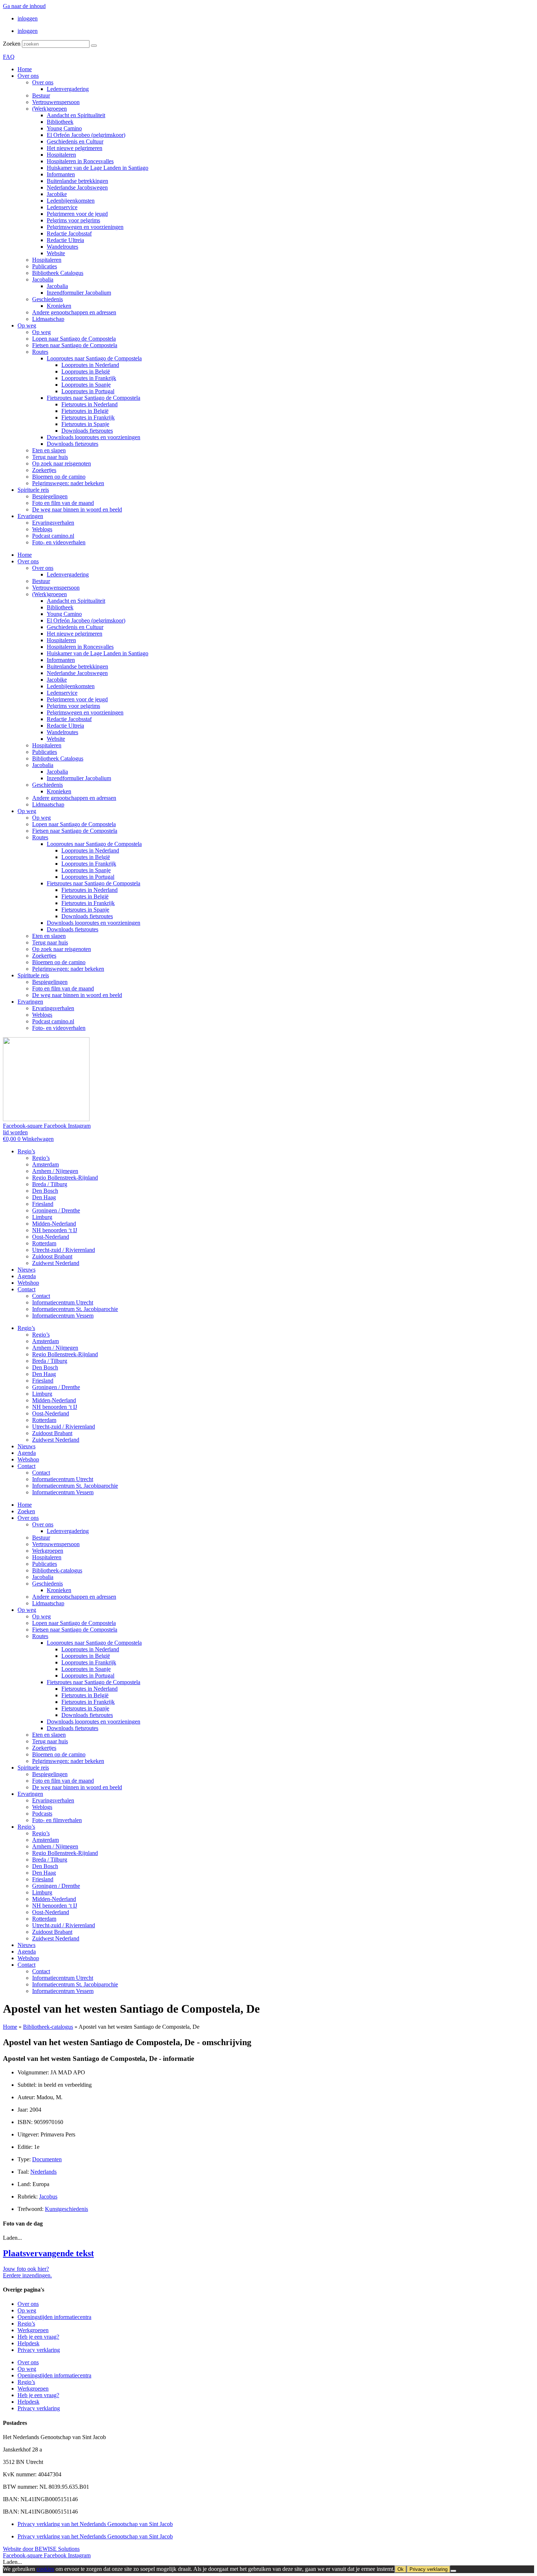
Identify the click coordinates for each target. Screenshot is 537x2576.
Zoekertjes (44, 470)
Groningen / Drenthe (56, 1210)
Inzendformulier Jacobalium (79, 293)
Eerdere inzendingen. (27, 2275)
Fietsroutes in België (85, 411)
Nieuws (26, 1270)
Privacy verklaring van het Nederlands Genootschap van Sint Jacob (95, 2524)
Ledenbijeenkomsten (71, 201)
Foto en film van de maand (63, 503)
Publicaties (45, 266)
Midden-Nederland (54, 1224)
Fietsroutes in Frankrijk (88, 417)
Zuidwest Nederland (56, 1263)
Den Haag (44, 1197)
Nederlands (43, 2172)
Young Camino (64, 128)
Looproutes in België (86, 371)
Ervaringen (30, 516)
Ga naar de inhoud (24, 6)
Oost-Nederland (51, 1237)
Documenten (47, 2159)
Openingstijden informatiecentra (54, 2317)
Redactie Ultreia (65, 240)
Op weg (27, 325)
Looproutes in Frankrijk (89, 378)
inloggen (28, 18)
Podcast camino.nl (53, 536)
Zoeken (12, 44)
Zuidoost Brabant (52, 1256)
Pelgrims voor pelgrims (73, 220)
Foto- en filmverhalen (57, 1820)
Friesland (43, 1204)
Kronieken (59, 306)
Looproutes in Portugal (88, 391)
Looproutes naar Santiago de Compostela (94, 358)
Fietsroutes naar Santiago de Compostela (94, 398)
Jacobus (48, 2196)
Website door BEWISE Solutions (41, 2549)
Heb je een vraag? (38, 2337)
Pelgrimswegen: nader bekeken (68, 483)
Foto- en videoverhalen (59, 542)
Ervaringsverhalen (53, 523)
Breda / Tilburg (50, 1184)
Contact (26, 1289)
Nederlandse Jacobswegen (77, 187)
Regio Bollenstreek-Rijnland (65, 1178)
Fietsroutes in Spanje (85, 424)
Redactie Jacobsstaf (69, 233)
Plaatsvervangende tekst (48, 2253)
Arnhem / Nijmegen (55, 1171)
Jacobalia (43, 279)
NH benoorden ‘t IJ (55, 1230)
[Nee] (453, 2571)
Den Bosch (45, 1191)
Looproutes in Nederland (90, 365)
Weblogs (42, 529)
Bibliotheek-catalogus (57, 1570)
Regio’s (26, 1151)
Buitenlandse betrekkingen (77, 181)
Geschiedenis (47, 299)
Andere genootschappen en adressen (74, 312)
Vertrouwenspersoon (56, 102)
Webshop (28, 1283)
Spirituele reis (33, 490)
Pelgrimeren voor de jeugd (77, 214)
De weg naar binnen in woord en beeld (77, 509)
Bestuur (41, 95)
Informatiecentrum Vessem (63, 1316)
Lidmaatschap (48, 319)
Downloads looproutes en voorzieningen (94, 437)
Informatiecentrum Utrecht (63, 1302)
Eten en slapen (49, 450)
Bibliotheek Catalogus (58, 273)
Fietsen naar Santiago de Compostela (75, 345)
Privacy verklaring (39, 2350)
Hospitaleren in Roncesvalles (80, 161)
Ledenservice (62, 207)
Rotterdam (44, 1243)
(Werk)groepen (49, 109)
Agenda (27, 1276)
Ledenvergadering (68, 89)
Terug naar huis (50, 457)
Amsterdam (45, 1164)
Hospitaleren (61, 155)
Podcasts (42, 1814)
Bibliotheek (60, 122)
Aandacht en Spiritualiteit (76, 115)
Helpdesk (28, 2343)
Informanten (61, 174)
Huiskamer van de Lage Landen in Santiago (98, 168)
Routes (40, 352)
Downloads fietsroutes (87, 431)
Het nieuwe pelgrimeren (75, 148)
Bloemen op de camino (59, 477)
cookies (45, 2569)
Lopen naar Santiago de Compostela (74, 339)
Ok (401, 2569)
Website (56, 253)
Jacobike (57, 194)
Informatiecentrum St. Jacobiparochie (75, 1309)
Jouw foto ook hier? (26, 2269)
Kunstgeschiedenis (66, 2209)
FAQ (9, 57)
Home (25, 69)
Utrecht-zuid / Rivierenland (64, 1250)
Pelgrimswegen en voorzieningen (85, 227)
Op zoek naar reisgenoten (62, 463)
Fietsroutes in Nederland (89, 404)
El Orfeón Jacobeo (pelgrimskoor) (86, 135)
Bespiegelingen (50, 496)
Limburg (42, 1217)
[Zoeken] (94, 46)
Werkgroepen (48, 1551)
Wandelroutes (62, 247)
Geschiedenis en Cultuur (75, 141)
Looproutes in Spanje (86, 385)
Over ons (28, 76)
